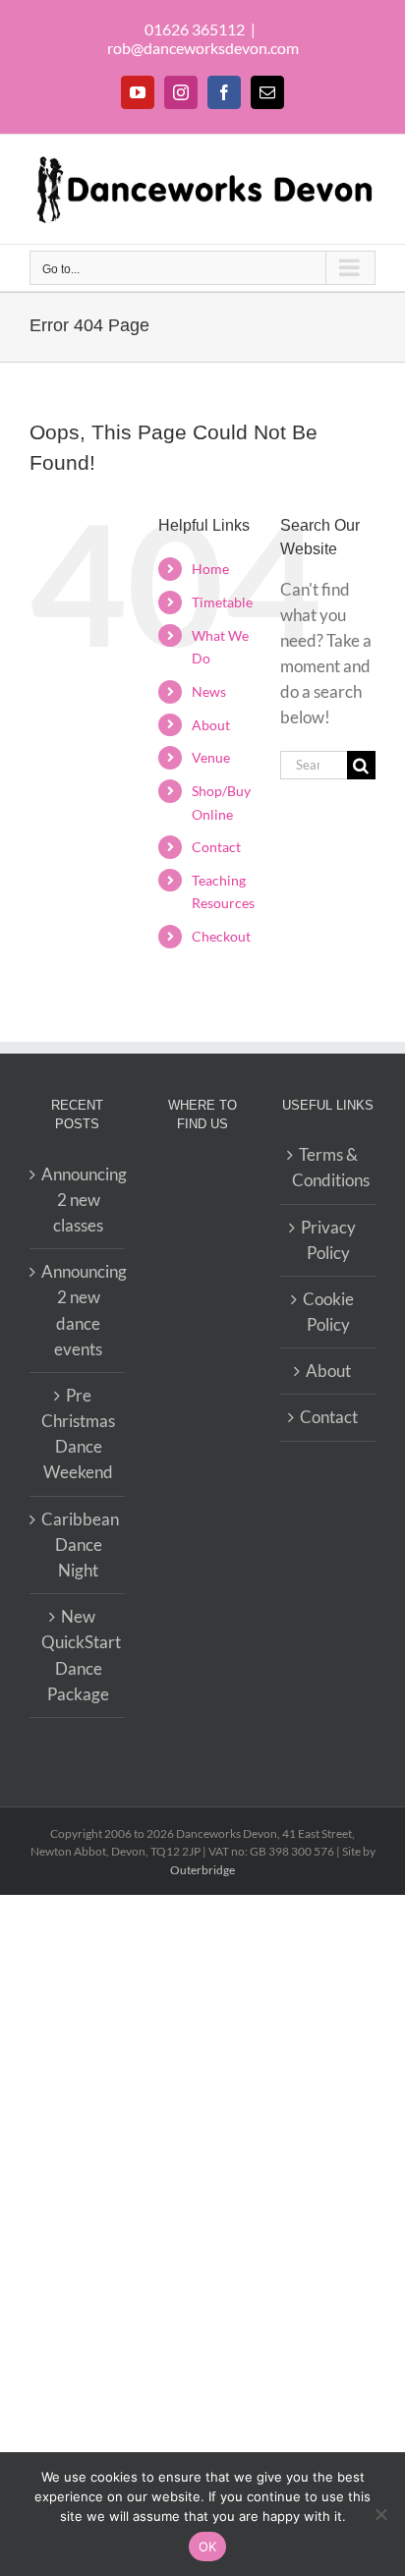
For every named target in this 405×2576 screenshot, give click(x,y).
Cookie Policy (328, 1312)
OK (208, 2547)
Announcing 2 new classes (78, 1200)
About (211, 725)
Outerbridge (202, 1870)
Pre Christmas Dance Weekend (78, 1434)
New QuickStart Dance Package (78, 1655)
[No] (380, 2514)
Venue (211, 757)
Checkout (221, 936)
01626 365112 (195, 29)
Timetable (222, 602)
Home (210, 569)
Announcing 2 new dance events (78, 1310)
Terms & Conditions (329, 1167)
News (209, 691)
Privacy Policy (328, 1240)
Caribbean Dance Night (78, 1545)
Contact (216, 847)
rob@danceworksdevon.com (203, 48)
